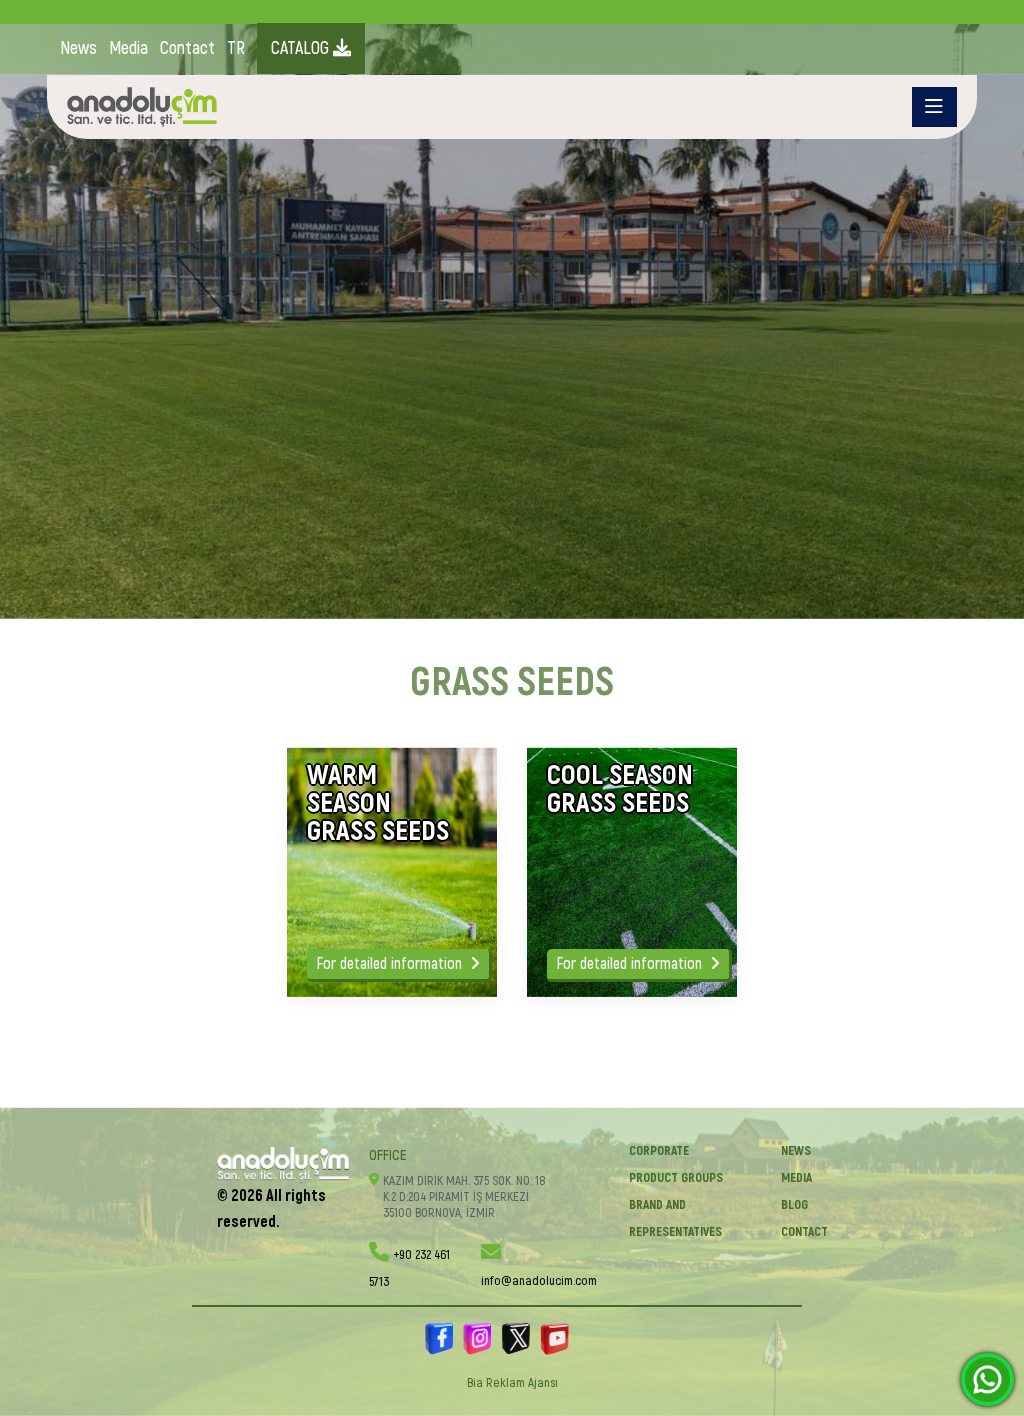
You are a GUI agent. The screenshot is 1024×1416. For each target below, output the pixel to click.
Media (128, 48)
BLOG (794, 1205)
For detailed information (391, 964)
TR (236, 48)
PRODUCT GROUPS (676, 1178)
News (78, 48)
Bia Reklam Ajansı (512, 1383)
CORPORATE (659, 1151)
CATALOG (302, 48)
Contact (187, 48)
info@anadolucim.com (539, 1281)
